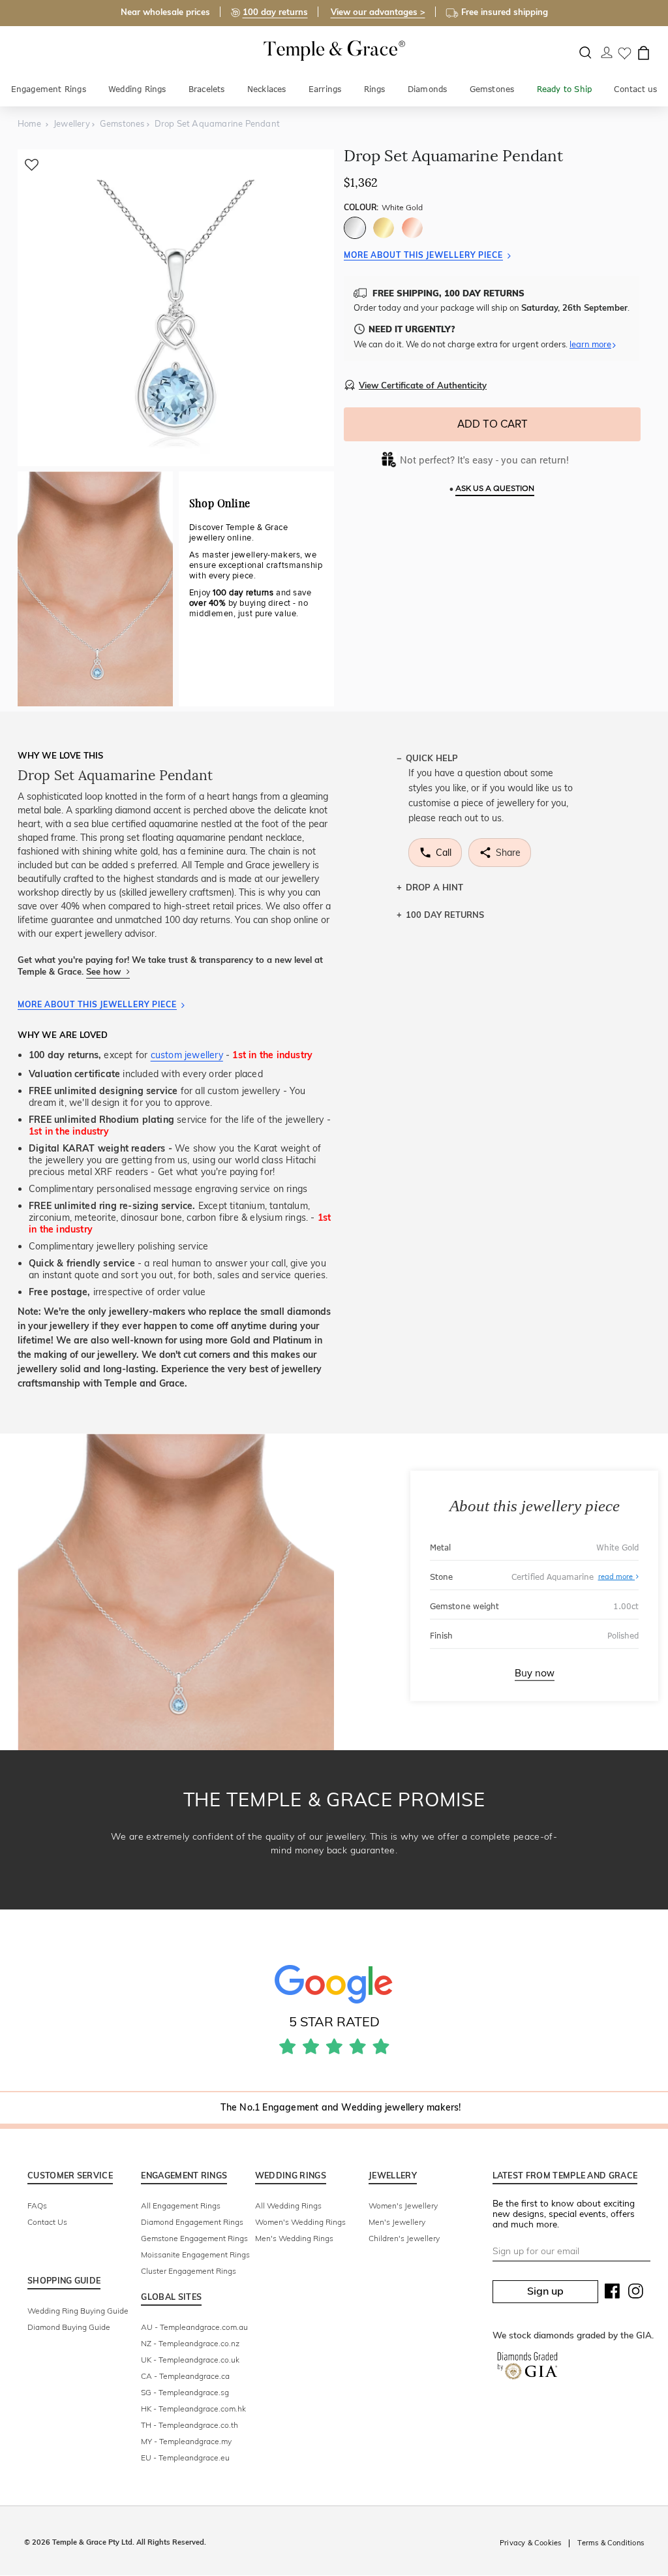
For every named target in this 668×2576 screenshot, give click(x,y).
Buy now (535, 1673)
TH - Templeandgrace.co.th (190, 2425)
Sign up (545, 2291)
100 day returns (275, 12)
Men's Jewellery (397, 2222)
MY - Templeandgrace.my (186, 2441)
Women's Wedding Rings (300, 2222)
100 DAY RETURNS (445, 915)
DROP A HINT (434, 887)
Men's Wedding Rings (294, 2238)
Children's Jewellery (404, 2238)
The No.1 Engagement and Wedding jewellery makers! (341, 2107)
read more (617, 1577)
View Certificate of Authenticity (423, 385)
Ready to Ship (565, 89)
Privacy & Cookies (530, 2543)
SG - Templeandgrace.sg (185, 2392)
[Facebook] (613, 2294)
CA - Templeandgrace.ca (185, 2376)
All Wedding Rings (288, 2206)
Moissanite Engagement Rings (195, 2254)
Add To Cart (493, 424)
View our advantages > (378, 12)
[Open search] (585, 53)
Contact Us (47, 2222)
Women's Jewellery (403, 2206)
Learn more (590, 344)
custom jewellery (187, 1055)
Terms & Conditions (611, 2543)
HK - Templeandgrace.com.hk (193, 2409)
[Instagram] (636, 2294)
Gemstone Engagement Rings (194, 2238)
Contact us (635, 89)
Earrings (325, 89)
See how (105, 971)
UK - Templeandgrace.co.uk (190, 2360)
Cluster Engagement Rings (189, 2271)
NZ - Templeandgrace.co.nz (190, 2343)
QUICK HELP (432, 758)
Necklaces (267, 89)
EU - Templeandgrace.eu (185, 2458)
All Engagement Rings (181, 2206)
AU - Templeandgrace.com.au (194, 2327)
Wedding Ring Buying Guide (78, 2311)
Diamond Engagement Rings (192, 2222)
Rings (375, 89)
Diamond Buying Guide (69, 2327)
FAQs (37, 2206)
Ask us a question (495, 489)
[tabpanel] (176, 308)
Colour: (383, 207)
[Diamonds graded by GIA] (527, 2368)
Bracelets (207, 89)
